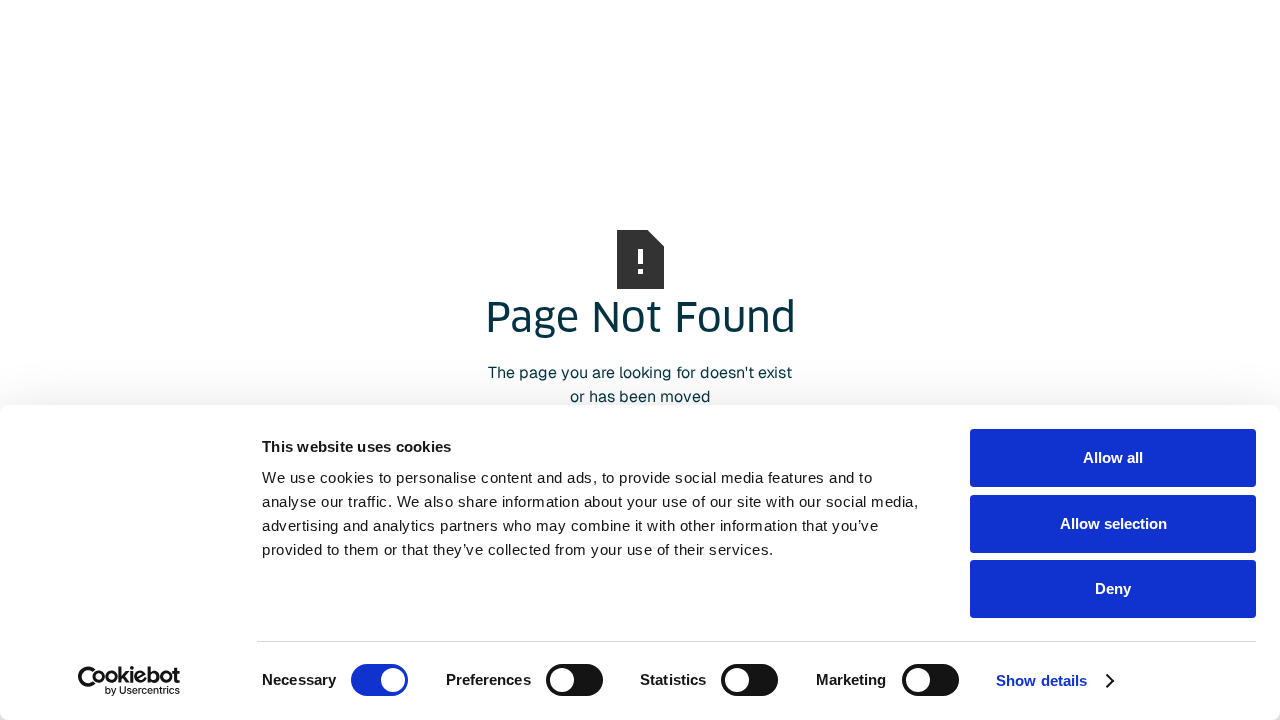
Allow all (1113, 457)
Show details (1041, 680)
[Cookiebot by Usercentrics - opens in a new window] (129, 681)
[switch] (574, 680)
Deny (1113, 588)
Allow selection (1113, 523)
